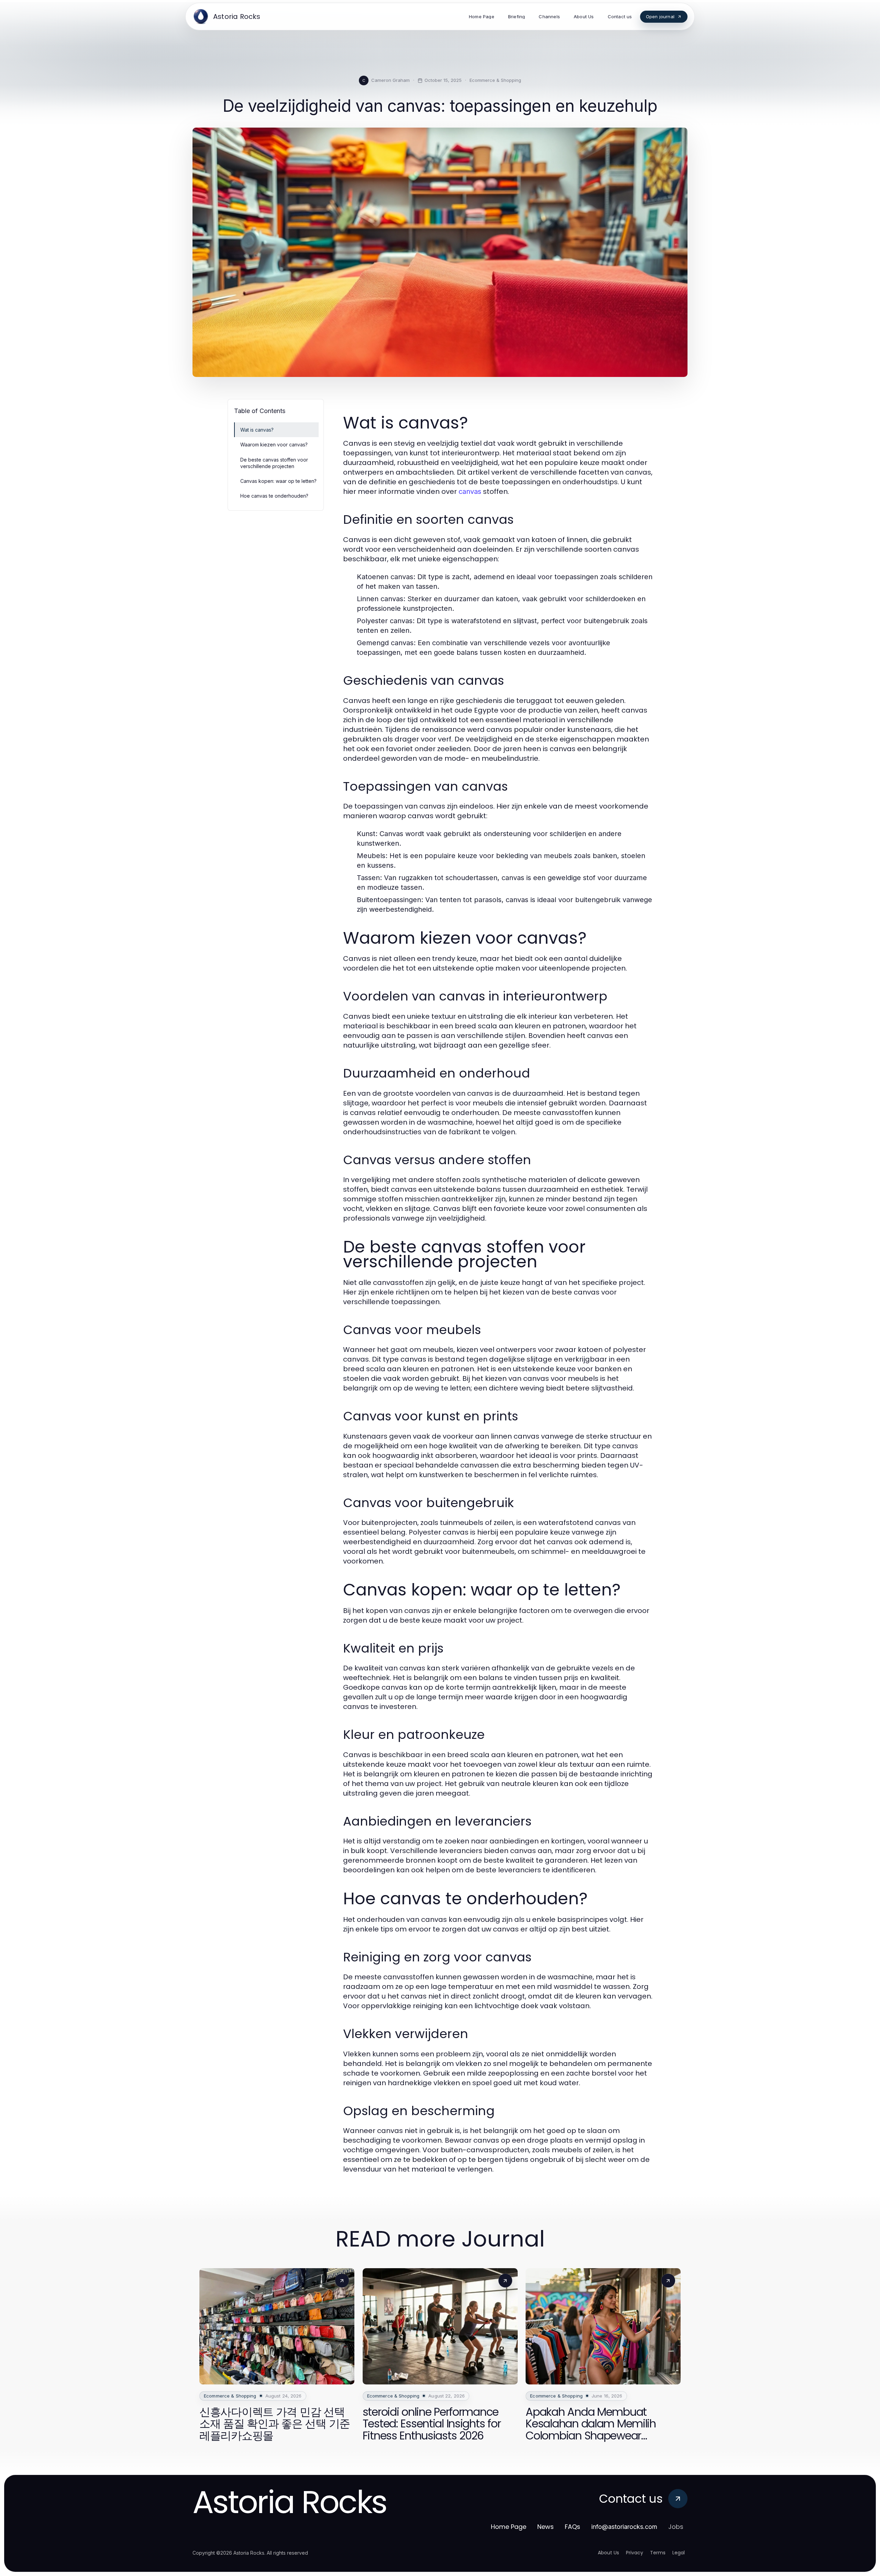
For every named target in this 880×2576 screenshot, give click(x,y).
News (546, 2527)
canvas (470, 491)
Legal (679, 2553)
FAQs (573, 2527)
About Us (608, 2553)
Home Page (509, 2527)
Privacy (635, 2553)
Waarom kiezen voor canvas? (274, 445)
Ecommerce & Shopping (495, 80)
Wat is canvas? (257, 430)
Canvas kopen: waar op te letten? (278, 481)
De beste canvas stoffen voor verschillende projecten (274, 463)
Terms (658, 2553)
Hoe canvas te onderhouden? (274, 496)
